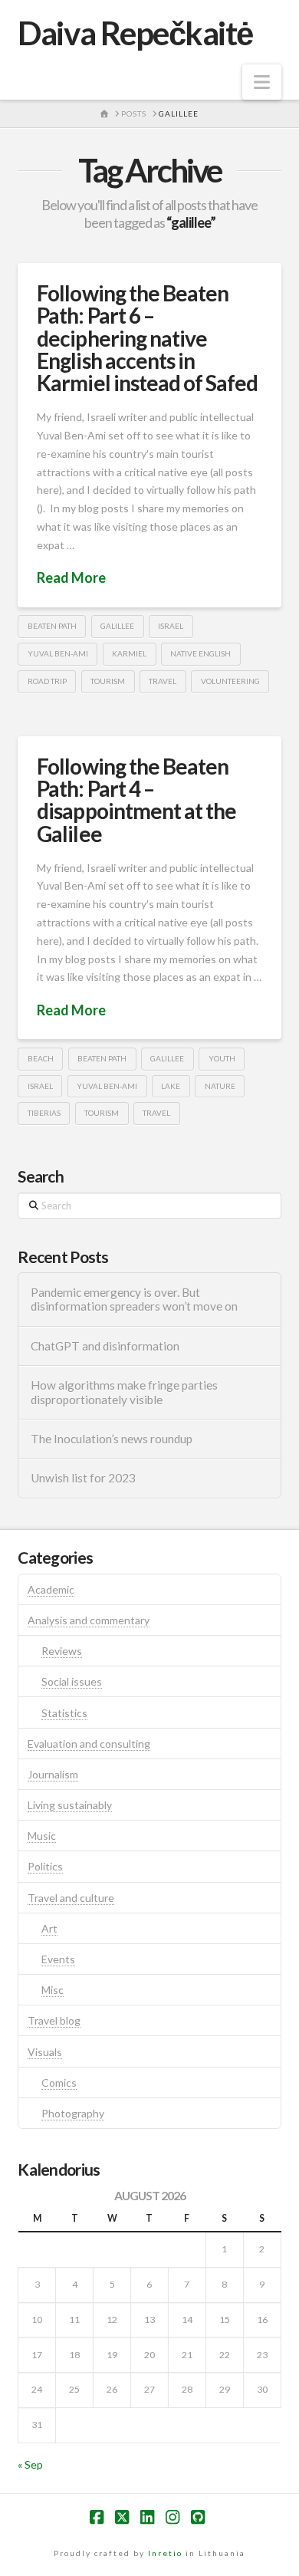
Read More (71, 577)
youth (222, 1058)
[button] (262, 82)
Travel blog (54, 2020)
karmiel (129, 653)
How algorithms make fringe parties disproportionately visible (124, 1392)
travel (163, 681)
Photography (73, 2113)
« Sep (30, 2464)
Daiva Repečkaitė (135, 33)
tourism (108, 681)
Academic (51, 1589)
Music (42, 1836)
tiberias (44, 1113)
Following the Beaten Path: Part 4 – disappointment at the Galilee (136, 800)
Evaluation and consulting (89, 1744)
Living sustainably (70, 1805)
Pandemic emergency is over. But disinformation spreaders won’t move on (134, 1300)
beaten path (52, 626)
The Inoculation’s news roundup (112, 1439)
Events (58, 1959)
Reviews (62, 1651)
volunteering (230, 681)
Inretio (165, 2553)
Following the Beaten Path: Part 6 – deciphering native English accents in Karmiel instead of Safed (147, 338)
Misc (53, 1990)
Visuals (45, 2052)
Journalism (53, 1774)
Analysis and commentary (89, 1620)
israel (171, 626)
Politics (45, 1866)
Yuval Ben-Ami (58, 653)
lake (171, 1086)
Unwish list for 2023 (83, 1478)
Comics (59, 2083)
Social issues (72, 1681)
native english (200, 653)
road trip (47, 681)
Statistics (64, 1713)
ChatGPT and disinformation (105, 1346)
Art (49, 1928)
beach (41, 1058)
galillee (117, 626)
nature (220, 1086)
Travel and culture (71, 1898)
